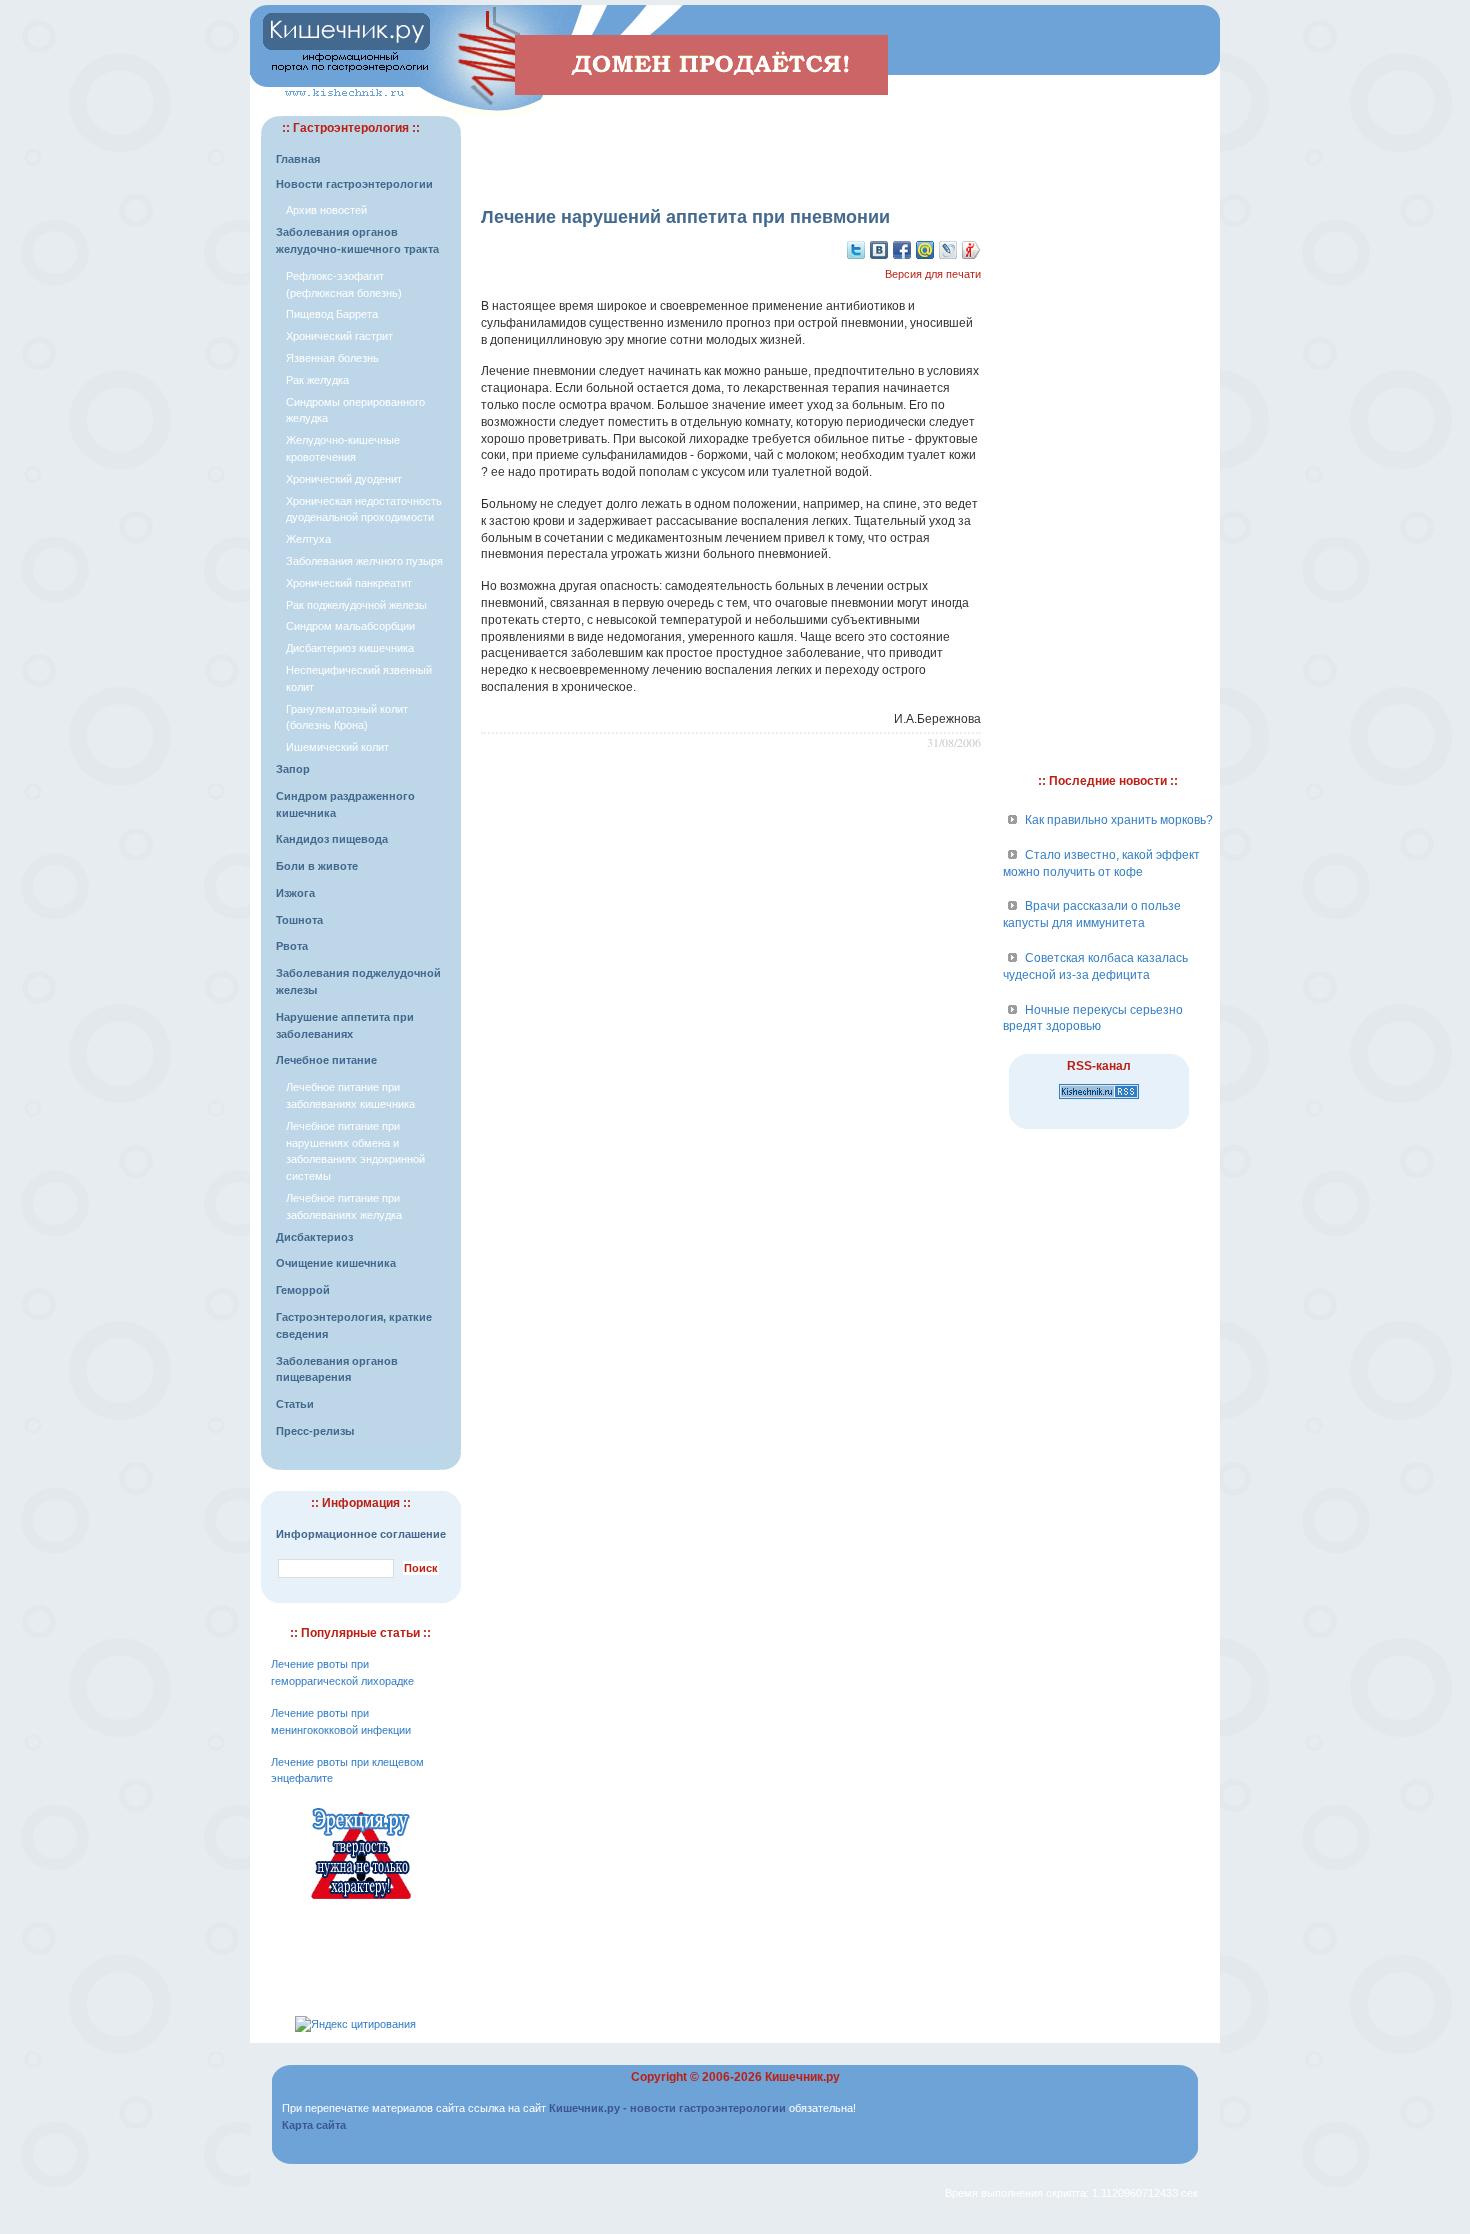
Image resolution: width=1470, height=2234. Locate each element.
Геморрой (303, 1290)
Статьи (295, 1404)
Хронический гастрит (339, 336)
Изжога (295, 893)
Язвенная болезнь (332, 358)
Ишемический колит (337, 747)
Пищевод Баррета (332, 314)
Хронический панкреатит (349, 583)
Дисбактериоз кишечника (350, 648)
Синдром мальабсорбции (350, 626)
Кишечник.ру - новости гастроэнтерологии (667, 2108)
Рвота (292, 946)
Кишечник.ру (802, 2077)
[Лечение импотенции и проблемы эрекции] (361, 1902)
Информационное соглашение (361, 1534)
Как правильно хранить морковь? (1119, 820)
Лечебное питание (326, 1060)
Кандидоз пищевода (332, 839)
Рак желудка (317, 380)
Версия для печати (933, 274)
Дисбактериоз (314, 1237)
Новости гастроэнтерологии (354, 184)
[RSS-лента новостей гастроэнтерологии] (1099, 1100)
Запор (293, 769)
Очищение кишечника (336, 1263)
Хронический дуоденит (344, 479)
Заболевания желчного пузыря (364, 561)
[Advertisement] (731, 146)
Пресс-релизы (315, 1431)
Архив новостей (326, 210)
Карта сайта (314, 2125)
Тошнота (299, 920)
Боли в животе (317, 866)
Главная (298, 159)
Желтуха (308, 539)
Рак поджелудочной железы (356, 605)
